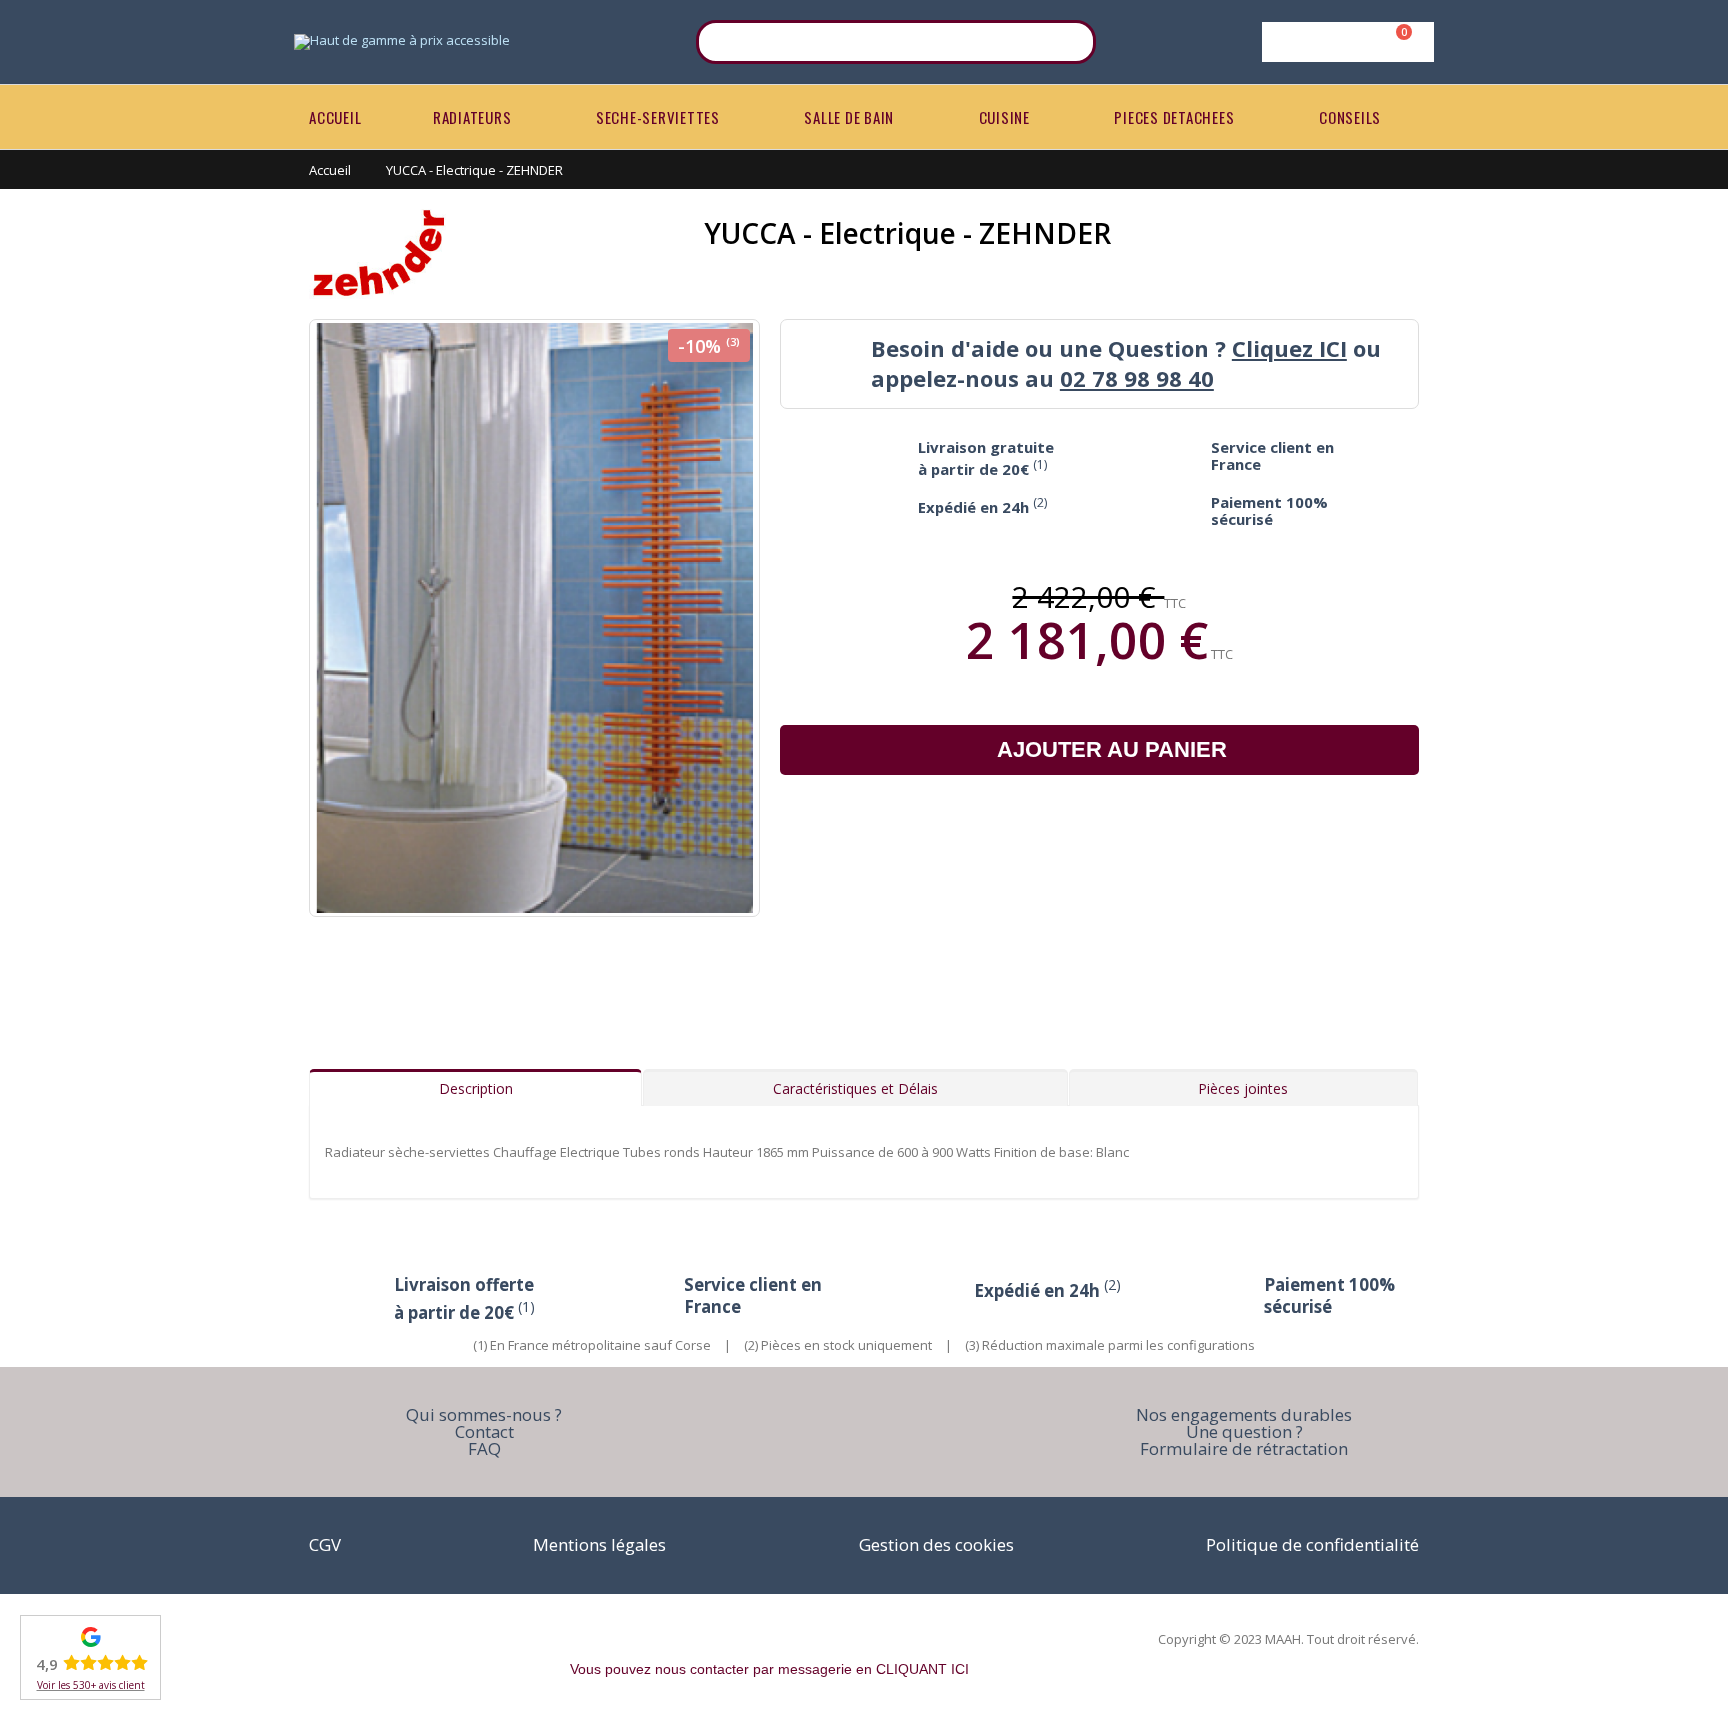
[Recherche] (1068, 42)
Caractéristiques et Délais (855, 1088)
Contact (484, 1431)
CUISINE (1004, 117)
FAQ (484, 1448)
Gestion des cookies (936, 1544)
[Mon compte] (1344, 42)
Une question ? (1244, 1431)
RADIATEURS (472, 117)
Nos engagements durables (1244, 1414)
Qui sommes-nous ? (484, 1414)
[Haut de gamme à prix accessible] (402, 42)
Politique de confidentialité (1312, 1544)
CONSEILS (1350, 117)
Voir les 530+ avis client (91, 1685)
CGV (325, 1544)
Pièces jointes (1243, 1088)
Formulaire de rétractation (1244, 1448)
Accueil (330, 170)
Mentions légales (599, 1544)
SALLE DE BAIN (849, 117)
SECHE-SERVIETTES (658, 117)
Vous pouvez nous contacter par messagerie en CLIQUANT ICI (769, 1669)
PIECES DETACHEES (1174, 117)
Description (476, 1088)
